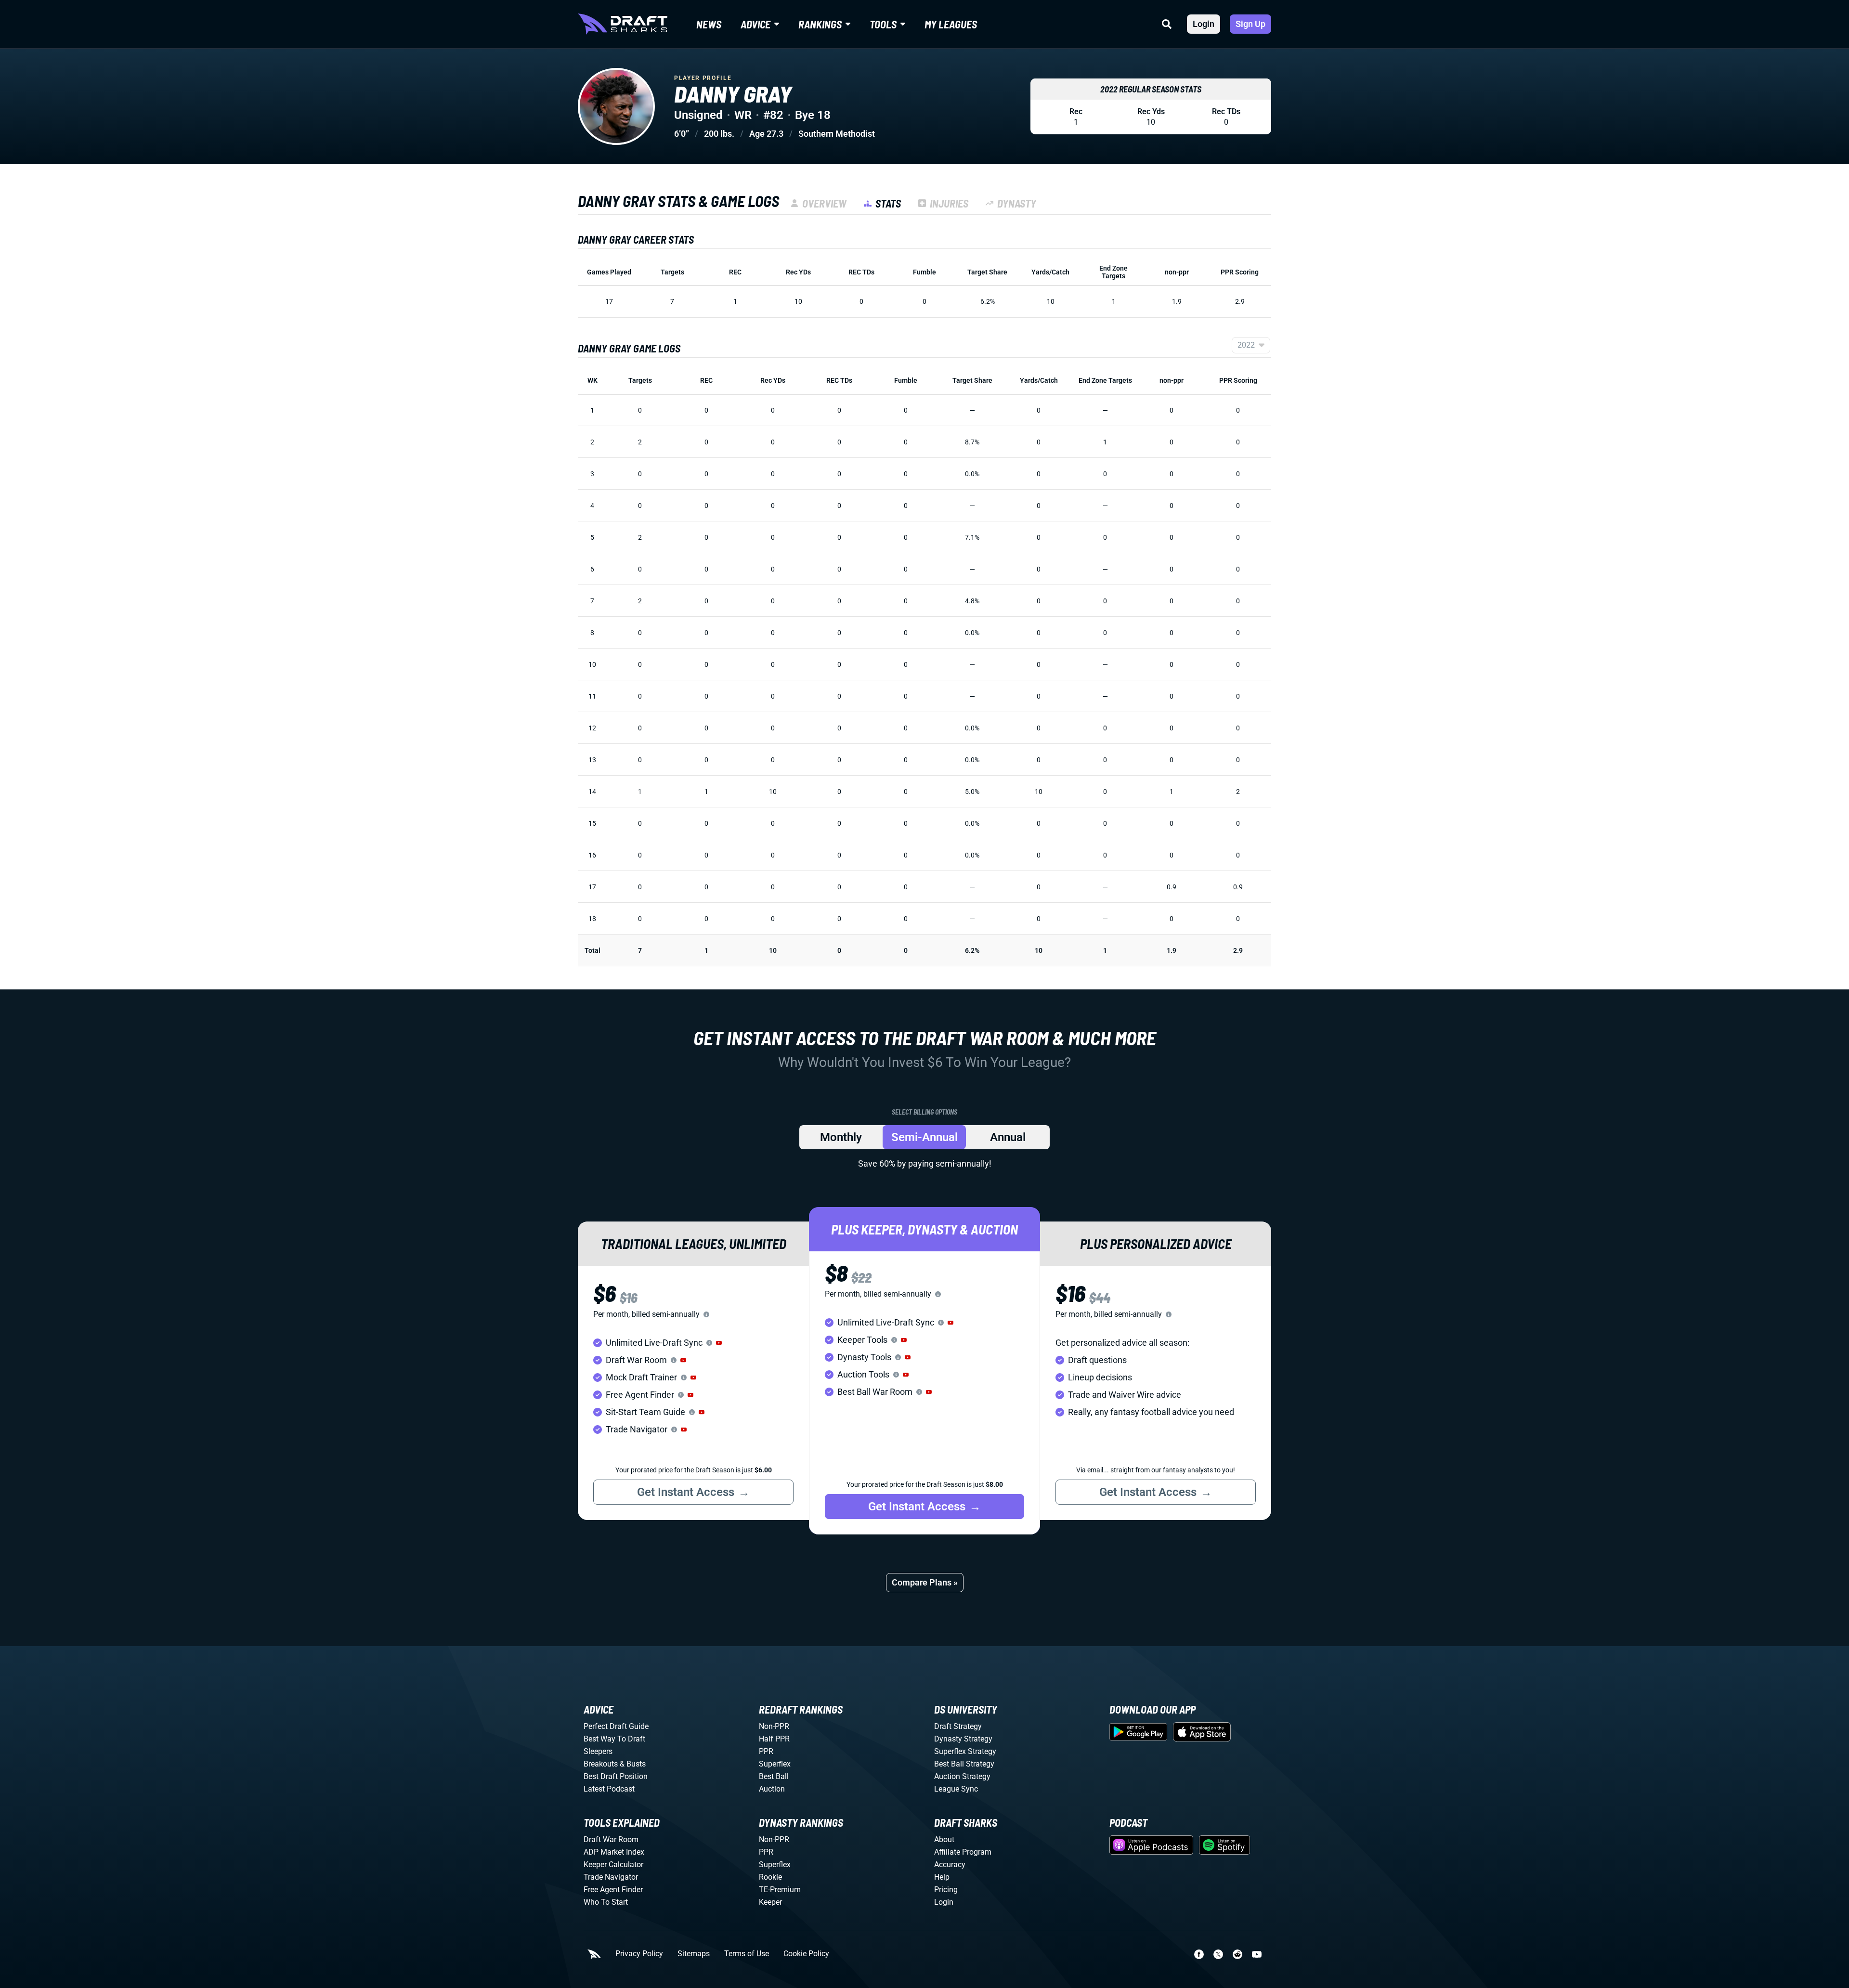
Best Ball (774, 1776)
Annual (1008, 1137)
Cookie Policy (806, 1954)
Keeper (770, 1902)
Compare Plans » (925, 1582)
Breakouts (601, 1764)
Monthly (841, 1137)
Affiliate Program (963, 1852)
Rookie (770, 1877)
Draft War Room (611, 1839)
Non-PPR (774, 1726)
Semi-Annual (924, 1137)
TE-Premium (780, 1890)
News (709, 24)
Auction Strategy (962, 1776)
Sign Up (1250, 24)
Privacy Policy (639, 1954)
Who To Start (606, 1902)
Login (1204, 24)
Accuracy (950, 1865)
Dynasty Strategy (963, 1739)
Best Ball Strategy (964, 1764)
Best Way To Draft (614, 1739)
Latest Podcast (609, 1789)
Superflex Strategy (965, 1751)
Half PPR (774, 1739)
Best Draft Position (616, 1776)
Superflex (775, 1764)
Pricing (946, 1890)
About (944, 1839)
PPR (766, 1751)
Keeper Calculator (613, 1865)
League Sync (956, 1789)
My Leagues (951, 24)
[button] (719, 1343)
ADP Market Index (614, 1852)
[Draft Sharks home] (623, 24)
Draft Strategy (958, 1726)
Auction (772, 1789)
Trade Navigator (611, 1877)
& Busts (633, 1764)
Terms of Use (747, 1954)
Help (942, 1877)
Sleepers (598, 1751)
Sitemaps (694, 1954)
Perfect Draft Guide (616, 1726)
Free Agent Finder (613, 1890)
